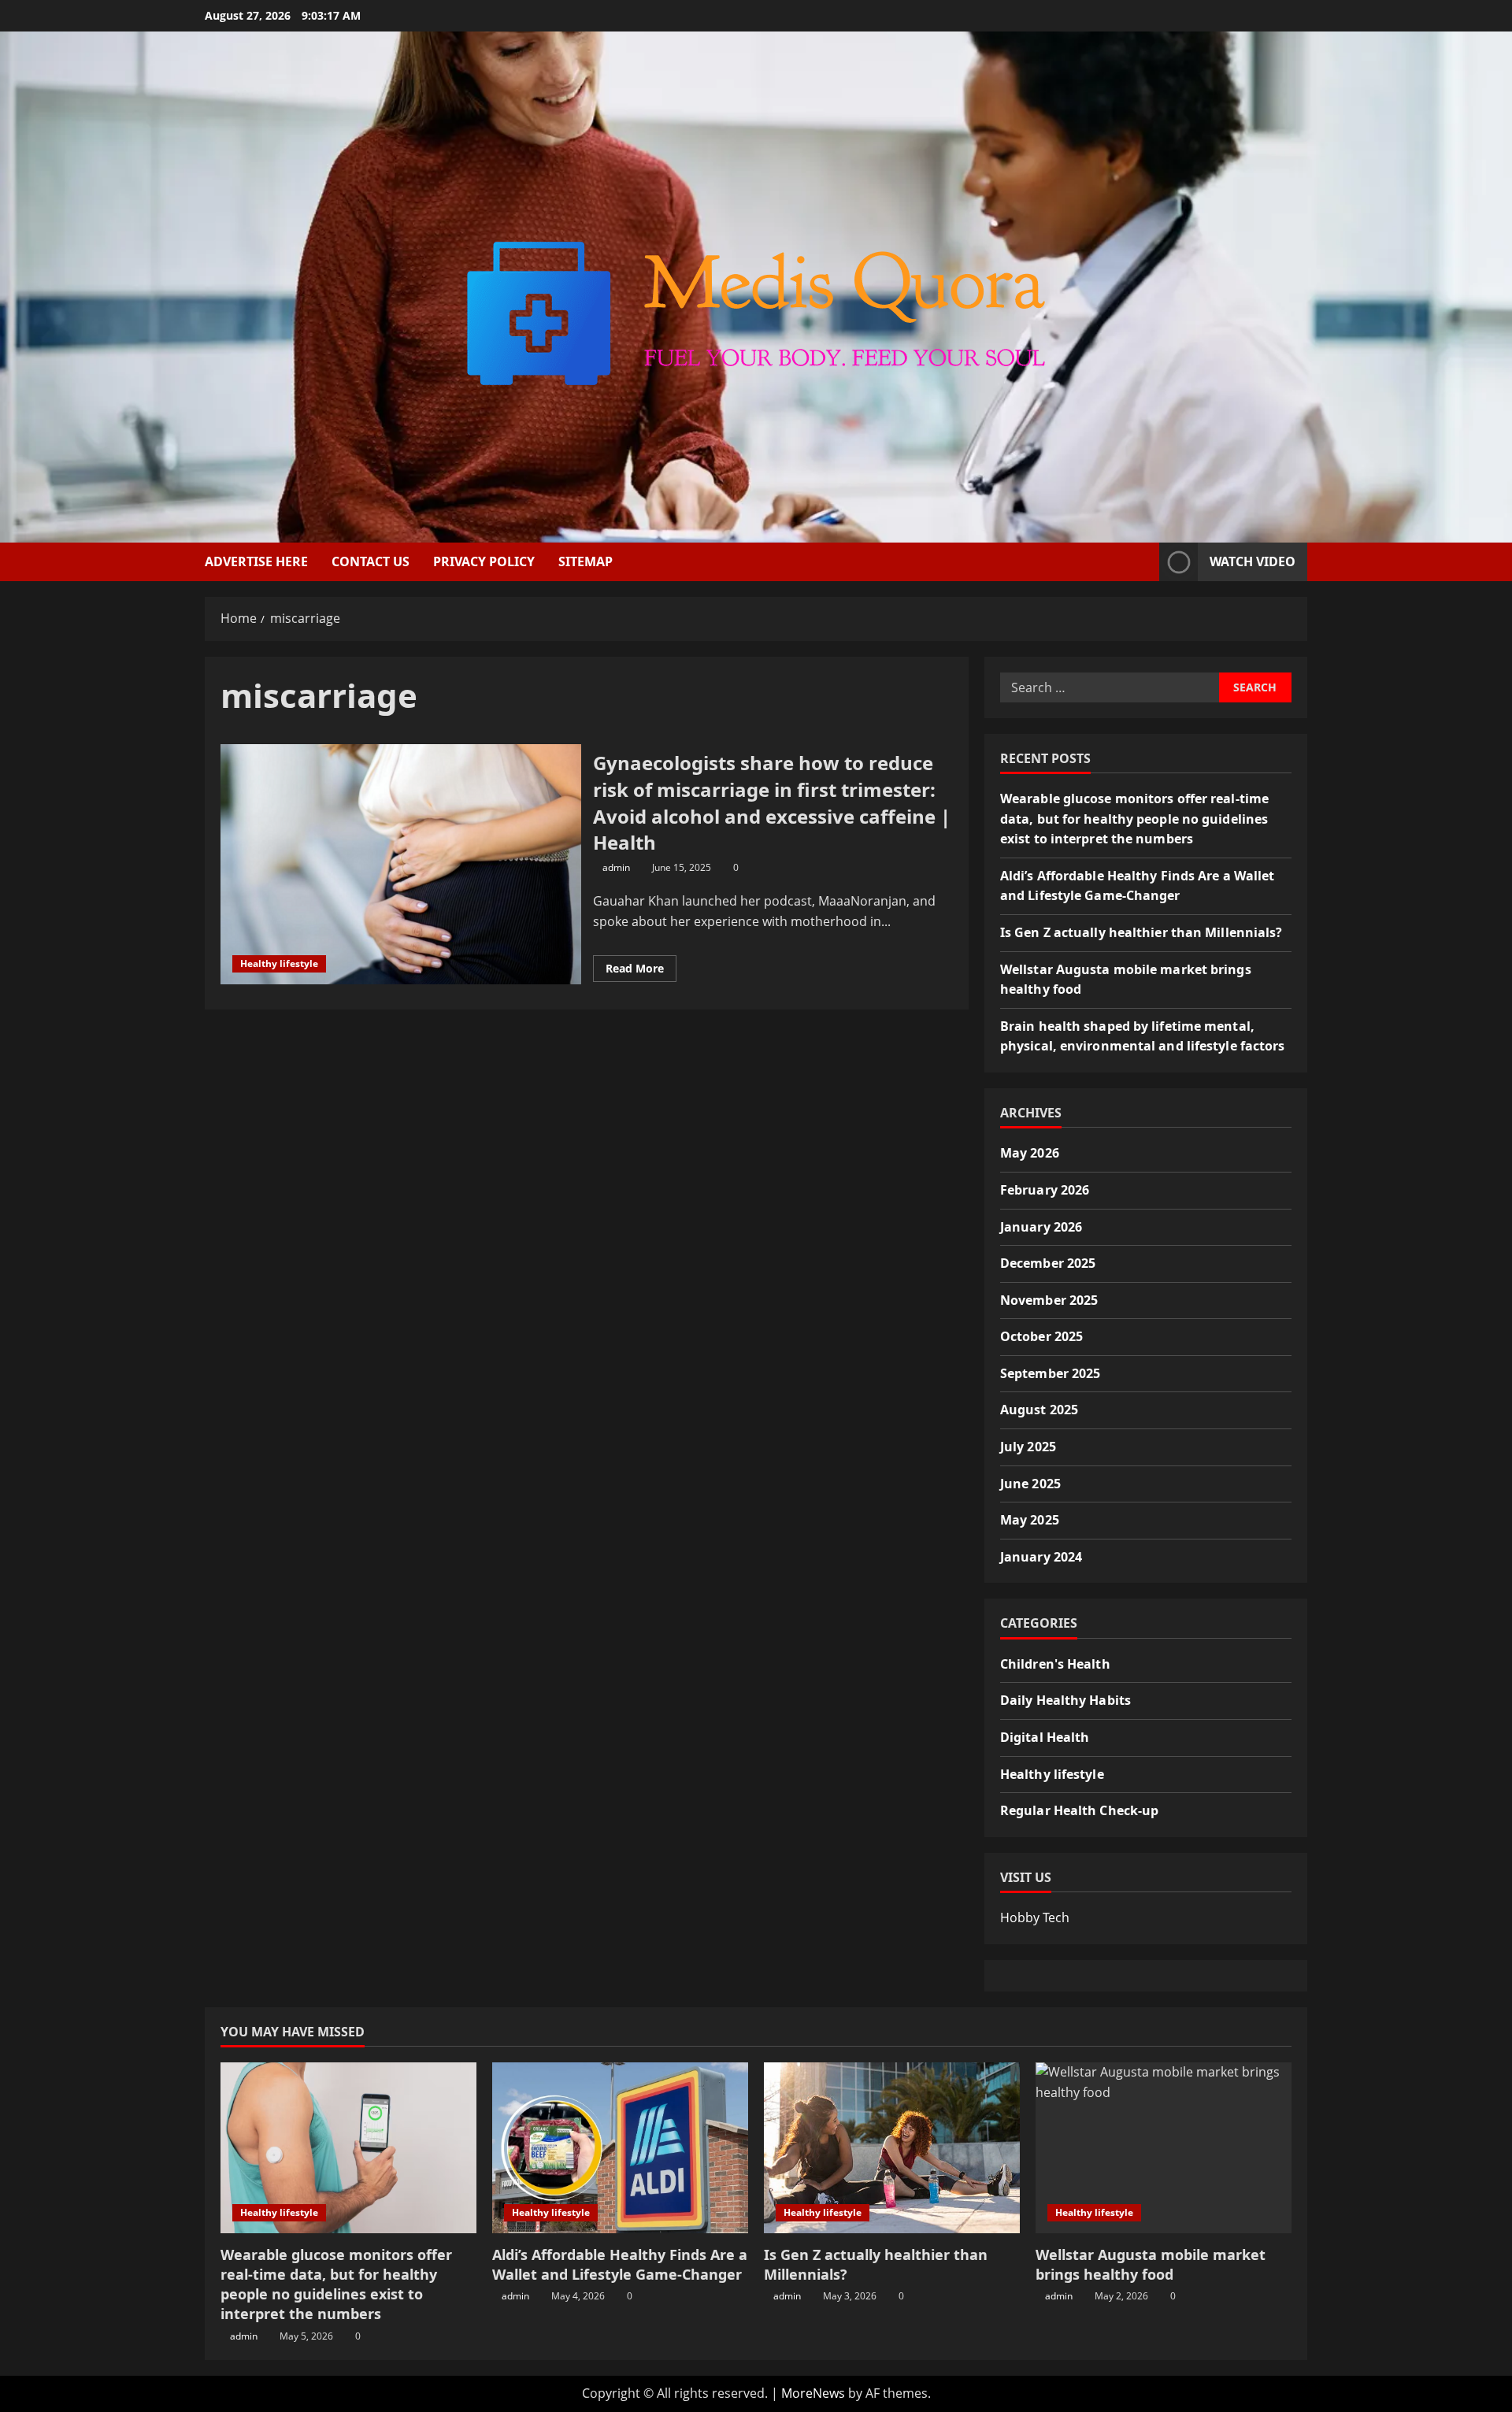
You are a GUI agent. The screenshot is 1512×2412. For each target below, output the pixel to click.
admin (616, 867)
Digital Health (1045, 1737)
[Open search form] (1143, 562)
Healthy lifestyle (279, 963)
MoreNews (813, 2393)
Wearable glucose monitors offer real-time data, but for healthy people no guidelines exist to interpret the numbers (1134, 819)
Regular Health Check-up (1079, 1810)
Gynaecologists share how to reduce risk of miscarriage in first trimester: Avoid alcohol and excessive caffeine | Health (401, 864)
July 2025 (1028, 1447)
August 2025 (1039, 1410)
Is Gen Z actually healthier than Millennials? (1141, 932)
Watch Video (1253, 561)
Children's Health (1055, 1664)
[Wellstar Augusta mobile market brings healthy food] (1164, 2148)
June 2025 (1030, 1484)
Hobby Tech (1035, 1917)
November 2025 (1049, 1300)
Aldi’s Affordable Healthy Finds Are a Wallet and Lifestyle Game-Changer (620, 2264)
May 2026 (1030, 1153)
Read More (641, 971)
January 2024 (1041, 1557)
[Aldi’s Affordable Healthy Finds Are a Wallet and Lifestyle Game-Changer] (620, 2148)
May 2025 (1030, 1520)
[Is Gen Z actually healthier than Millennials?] (892, 2148)
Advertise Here (256, 561)
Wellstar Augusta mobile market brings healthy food (1151, 2264)
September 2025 (1050, 1373)
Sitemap (586, 561)
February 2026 (1045, 1190)
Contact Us (371, 561)
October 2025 (1041, 1336)
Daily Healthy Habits (1065, 1700)
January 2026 (1041, 1227)
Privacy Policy (484, 561)
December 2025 (1048, 1263)
